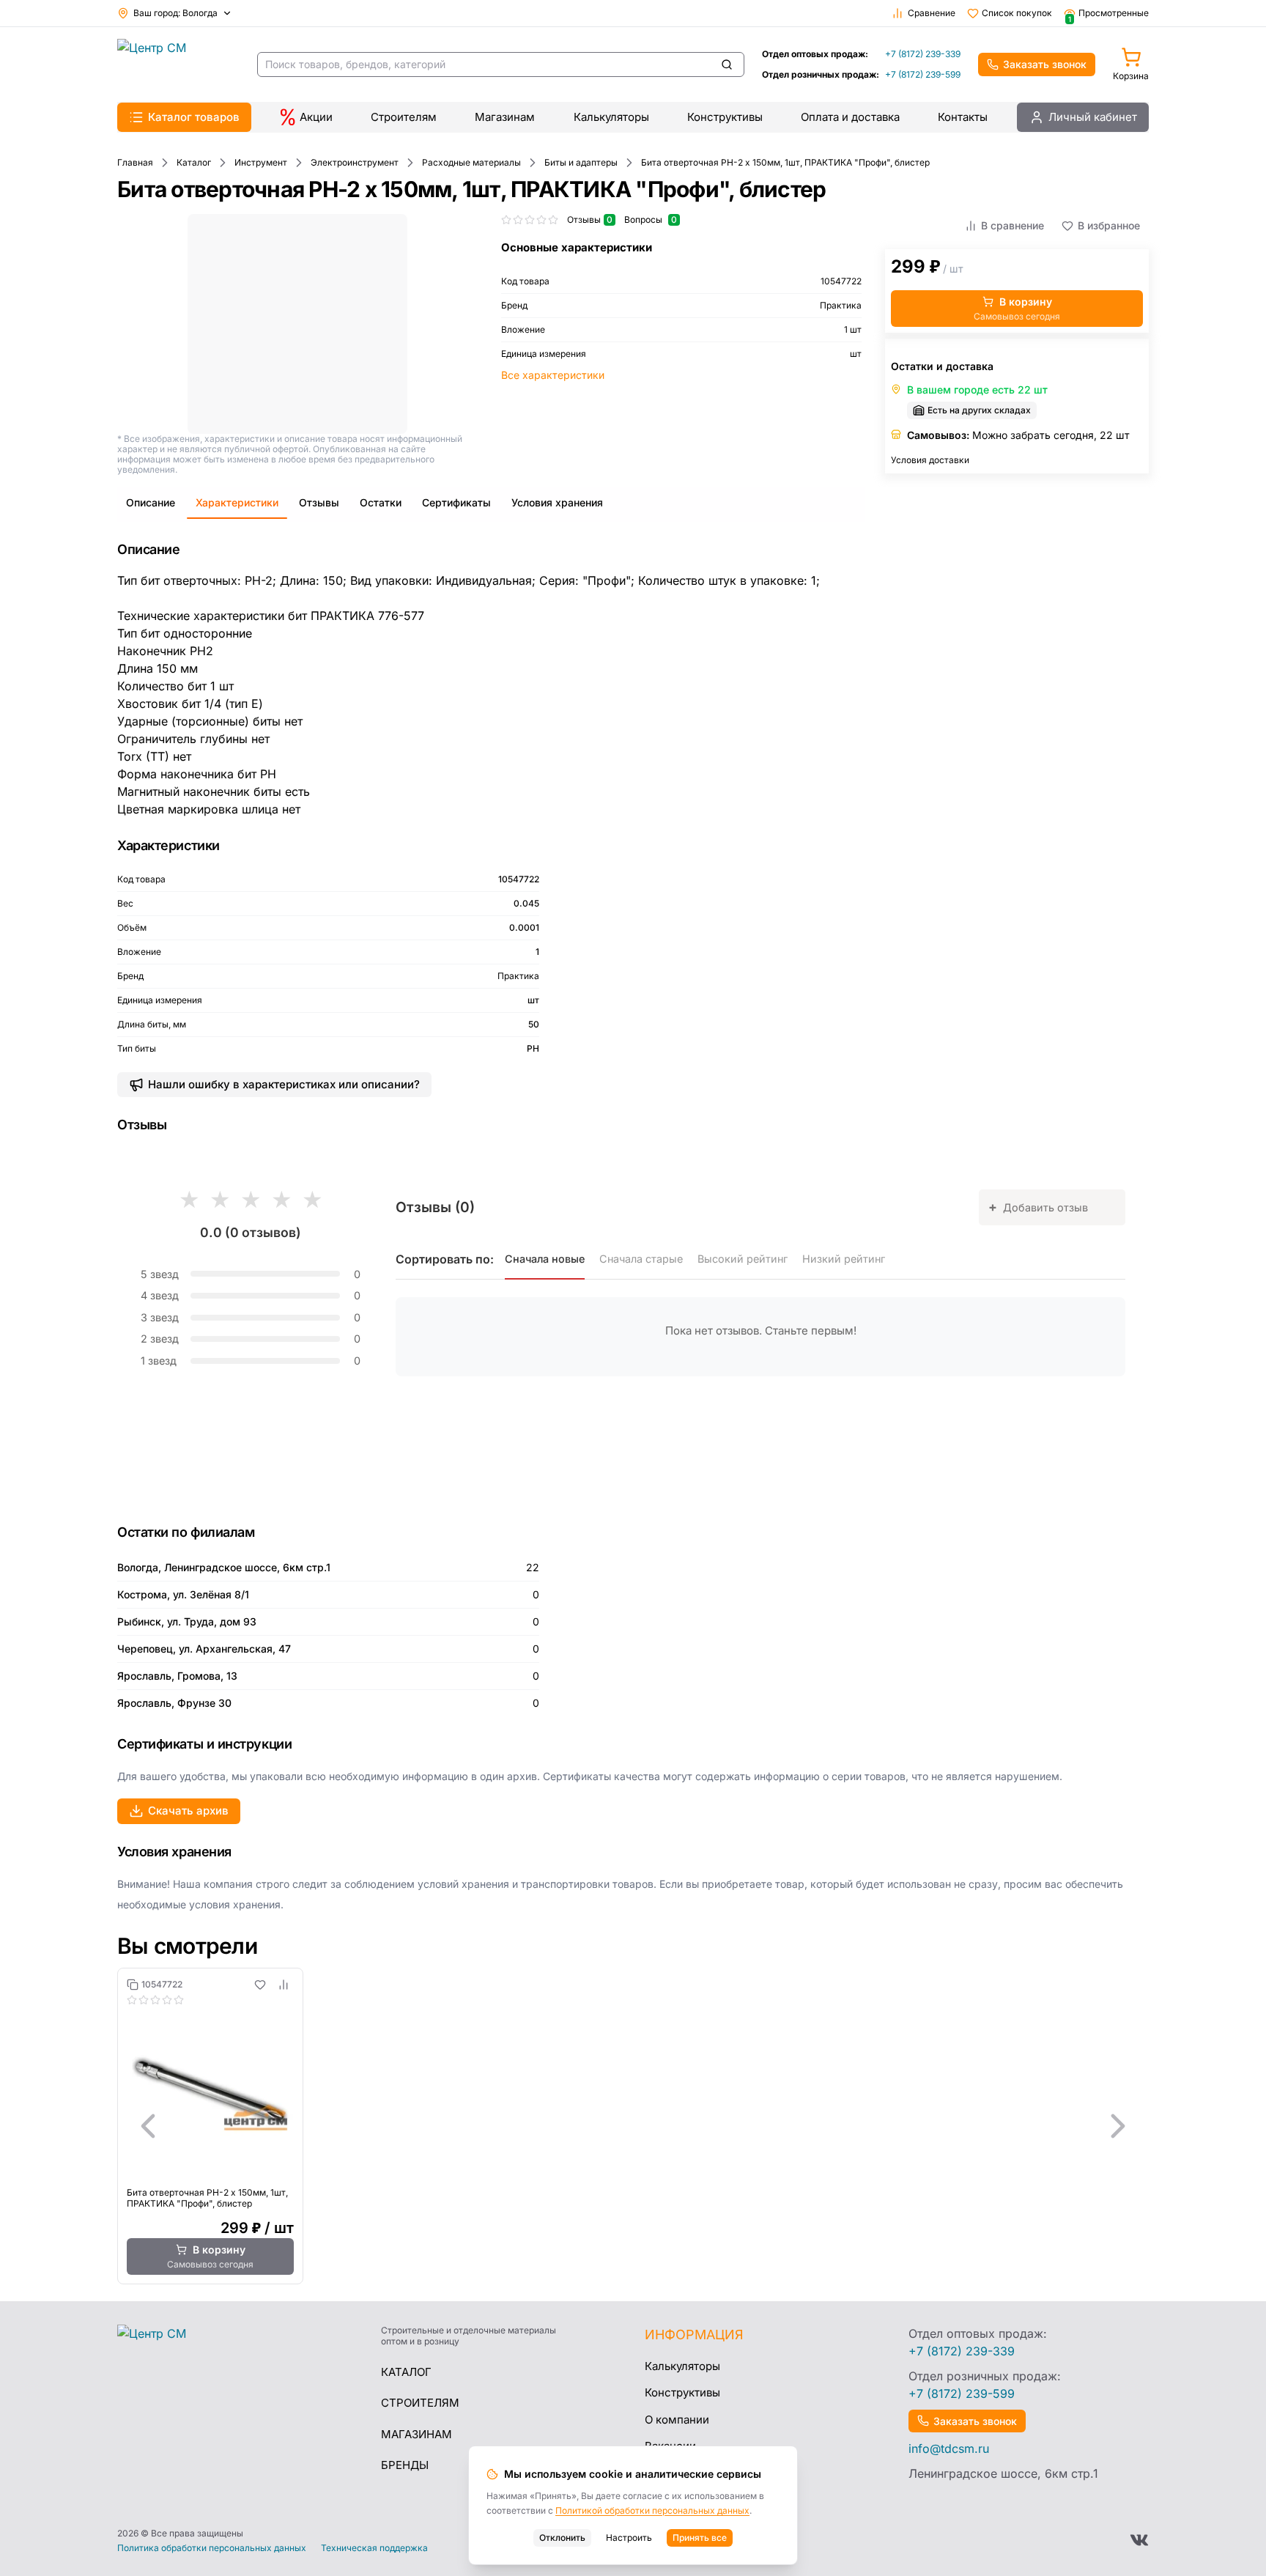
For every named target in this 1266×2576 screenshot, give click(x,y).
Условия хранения (557, 502)
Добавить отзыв (1038, 1207)
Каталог (406, 2372)
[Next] (1118, 2126)
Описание (151, 502)
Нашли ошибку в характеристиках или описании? (284, 1084)
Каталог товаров (194, 117)
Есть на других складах (979, 410)
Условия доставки (930, 460)
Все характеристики (553, 375)
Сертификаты (456, 502)
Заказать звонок (1045, 64)
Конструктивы (725, 117)
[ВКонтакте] (1139, 2540)
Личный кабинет (1093, 117)
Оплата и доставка (850, 117)
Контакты (963, 117)
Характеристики (237, 502)
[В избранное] (260, 1985)
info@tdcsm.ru (949, 2448)
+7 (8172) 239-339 (923, 54)
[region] (633, 2126)
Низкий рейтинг (844, 1259)
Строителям (404, 117)
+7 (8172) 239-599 (923, 74)
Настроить (629, 2538)
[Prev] (148, 2126)
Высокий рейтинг (743, 1259)
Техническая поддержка (374, 2548)
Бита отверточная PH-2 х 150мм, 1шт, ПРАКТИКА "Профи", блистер (207, 2198)
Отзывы (319, 502)
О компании (677, 2420)
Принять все (700, 2538)
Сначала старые (641, 1259)
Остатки (381, 502)
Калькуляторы (611, 117)
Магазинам (505, 117)
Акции (316, 117)
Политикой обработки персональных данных (652, 2510)
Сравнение (932, 13)
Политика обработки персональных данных (212, 2548)
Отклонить (562, 2538)
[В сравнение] (284, 1985)
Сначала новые (545, 1259)
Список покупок (1017, 13)
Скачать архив (188, 1811)
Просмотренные (1108, 13)
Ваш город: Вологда (175, 13)
